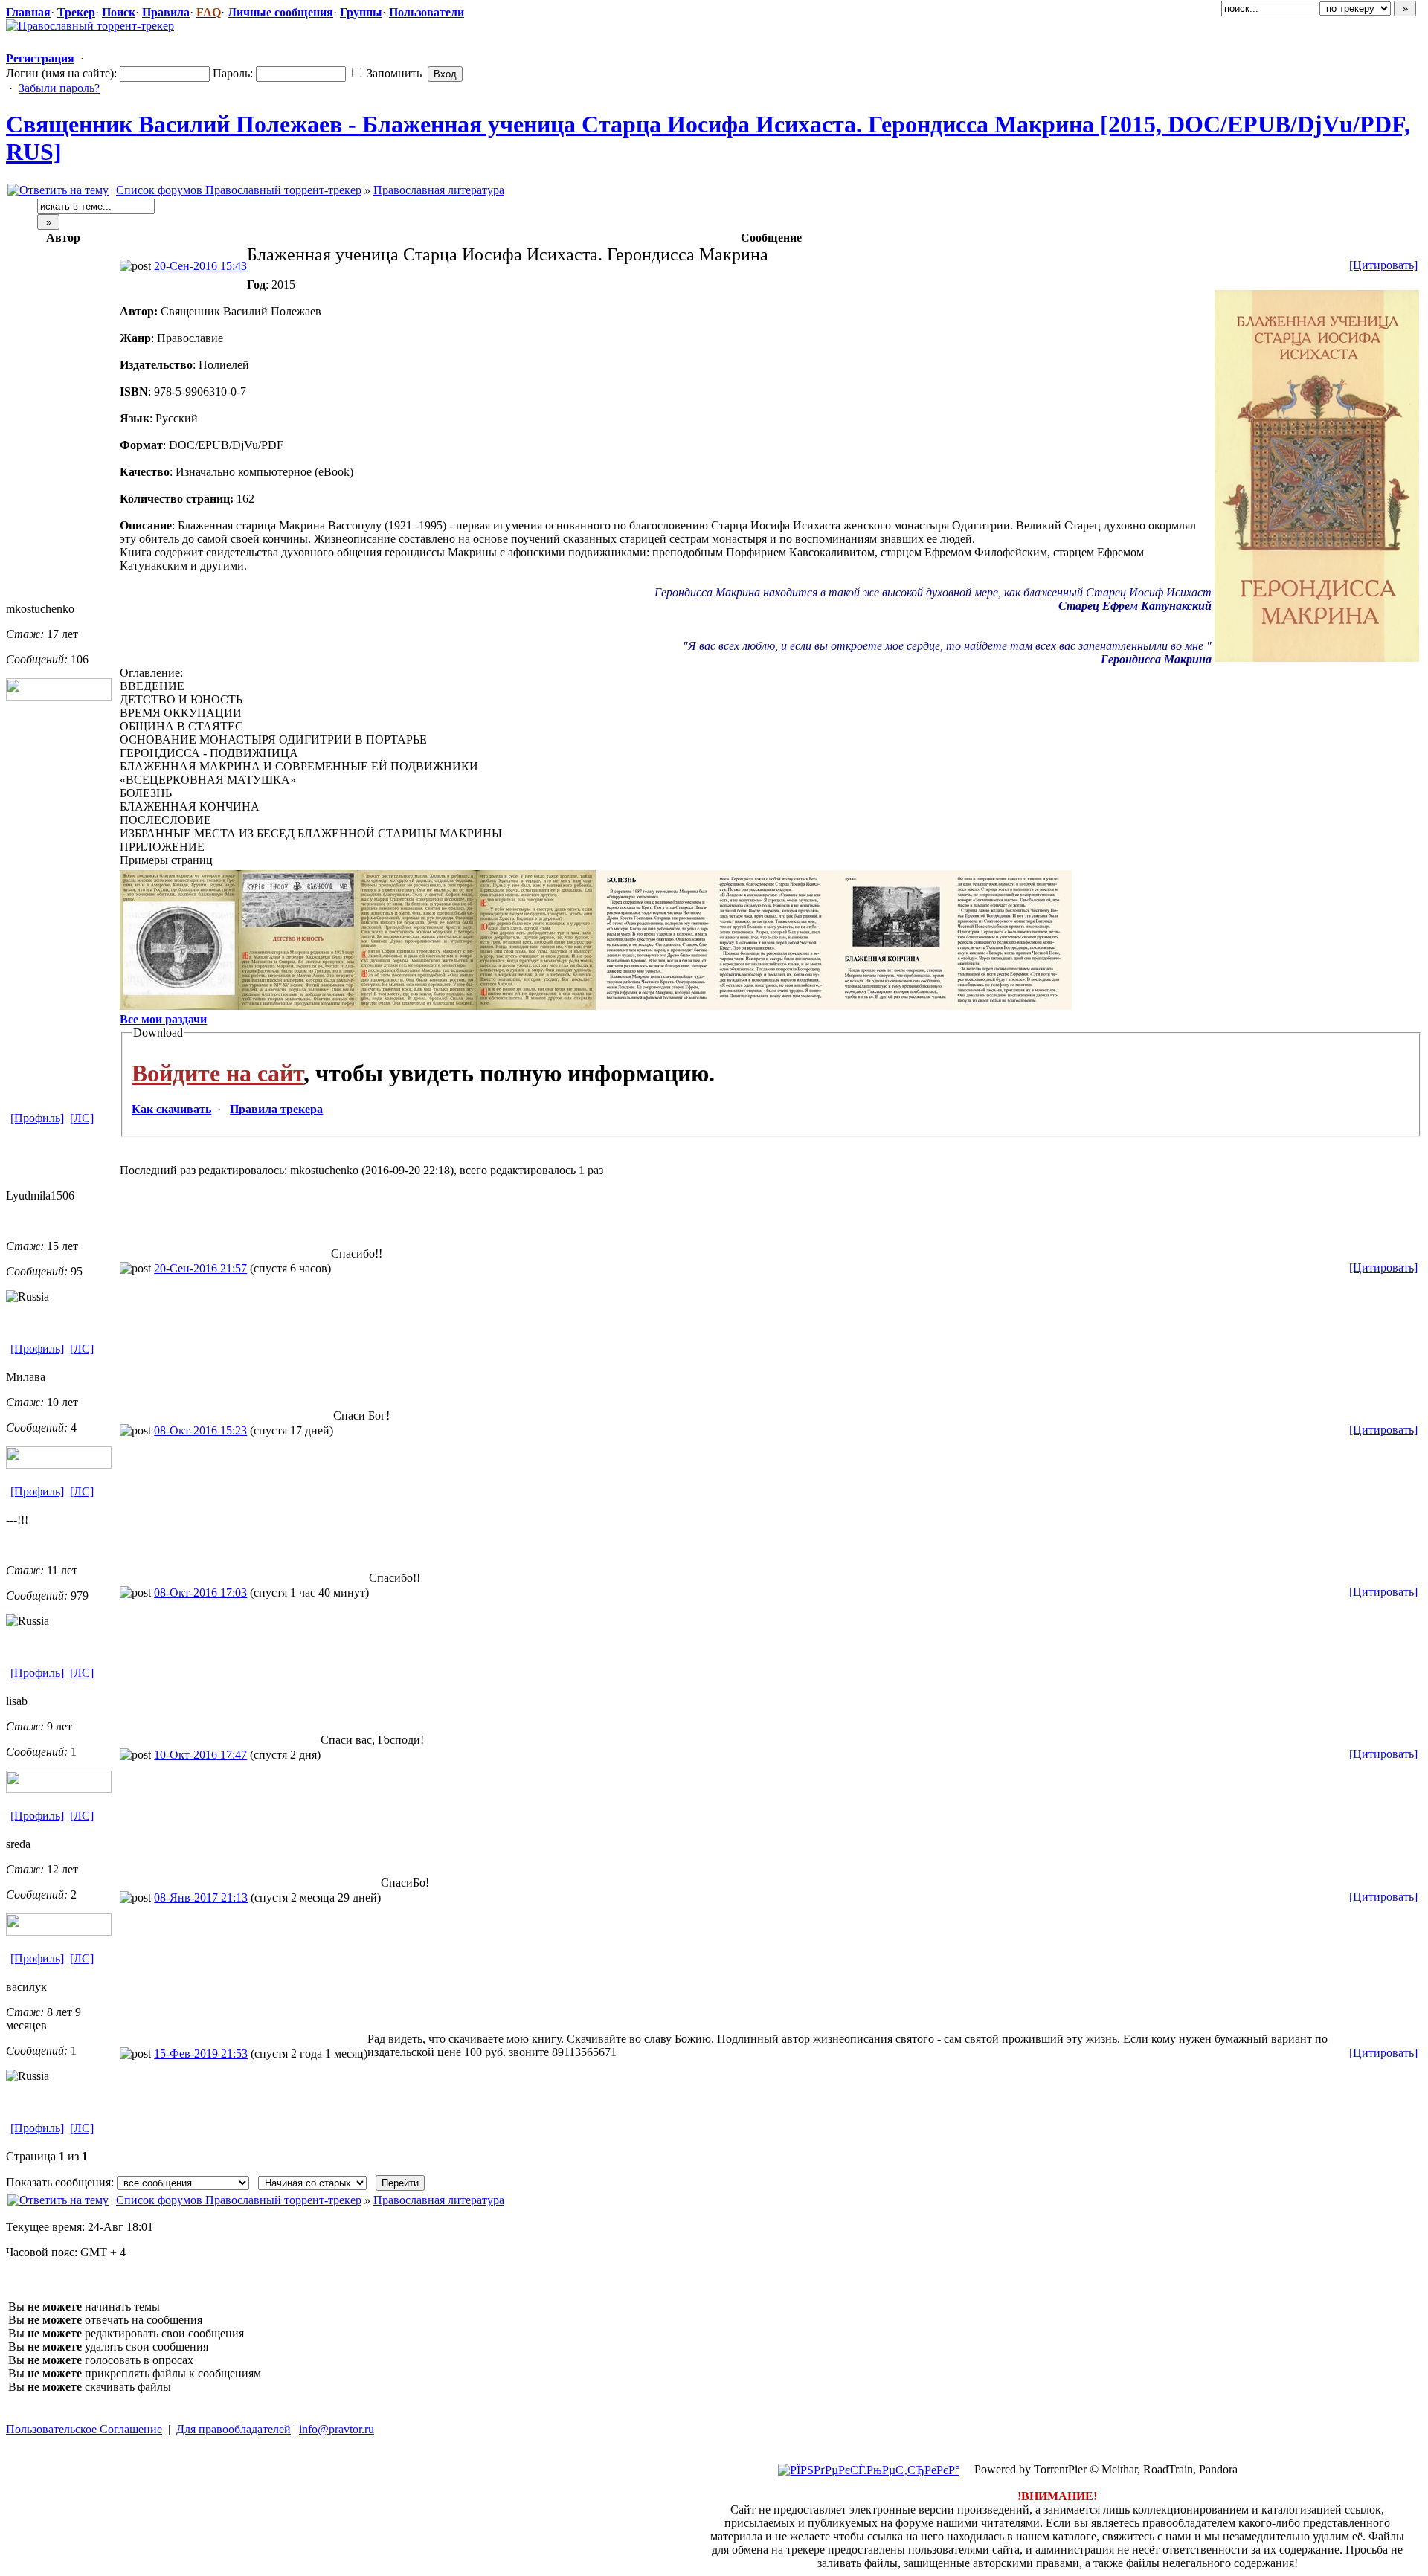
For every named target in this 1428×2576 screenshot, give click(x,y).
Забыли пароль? (59, 88)
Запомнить (393, 73)
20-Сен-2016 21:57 (200, 1268)
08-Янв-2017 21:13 (201, 1897)
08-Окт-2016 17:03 (200, 1593)
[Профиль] (37, 1118)
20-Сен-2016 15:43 (200, 266)
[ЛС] (82, 1118)
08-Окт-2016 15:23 (200, 1430)
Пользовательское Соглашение (84, 2429)
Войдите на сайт (218, 1073)
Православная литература (439, 190)
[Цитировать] (1383, 265)
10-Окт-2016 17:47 (200, 1755)
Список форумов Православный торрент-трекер (239, 190)
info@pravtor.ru (337, 2429)
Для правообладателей (234, 2429)
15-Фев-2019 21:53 (201, 2054)
